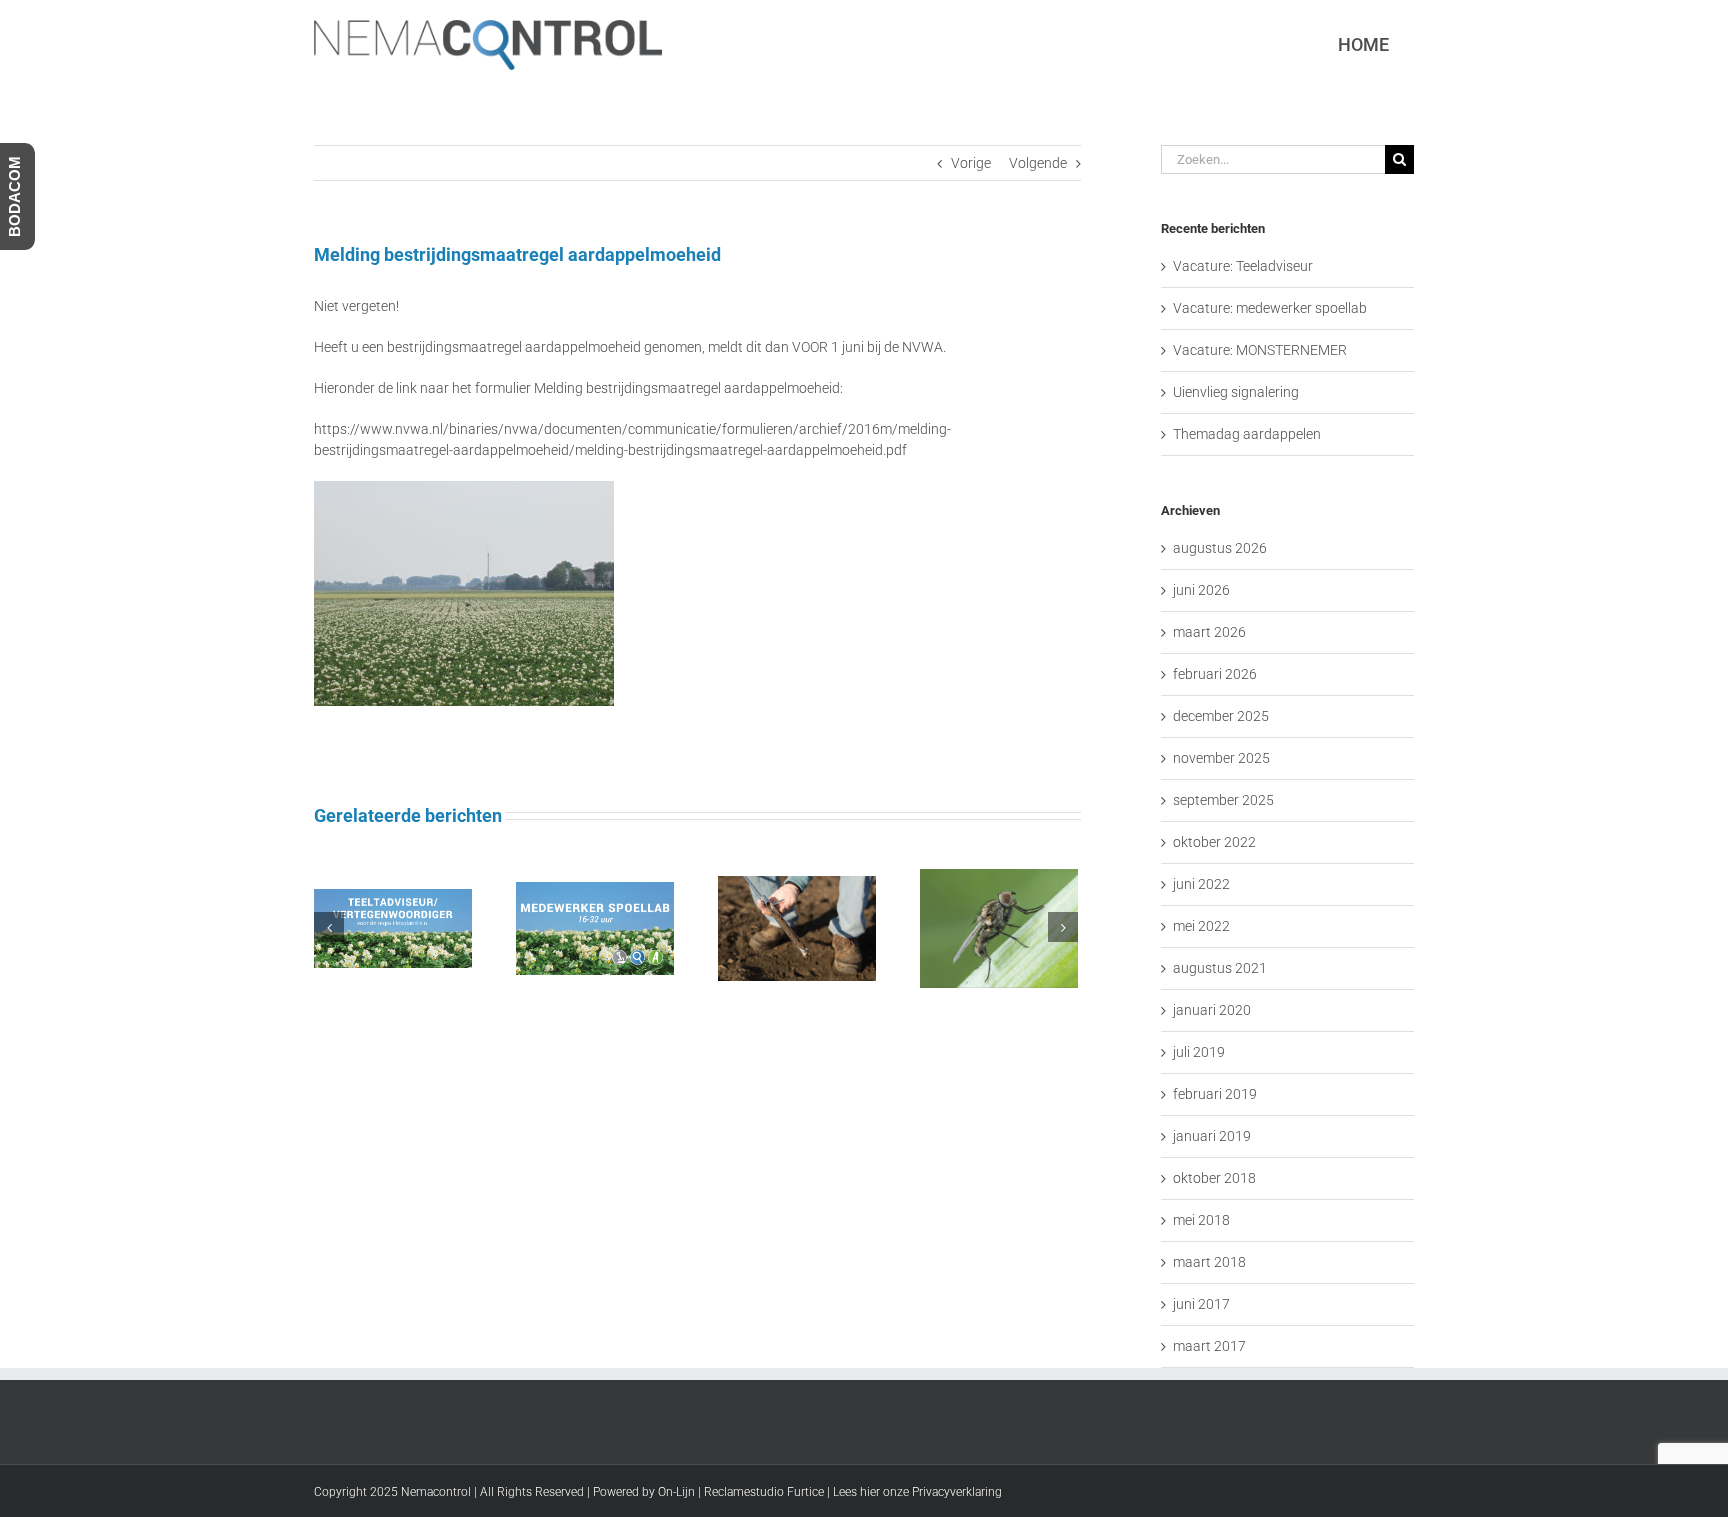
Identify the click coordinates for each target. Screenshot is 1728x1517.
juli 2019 (1199, 1052)
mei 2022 (1201, 926)
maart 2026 (1209, 632)
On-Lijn (676, 1492)
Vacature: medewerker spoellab (1270, 308)
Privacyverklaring (957, 1492)
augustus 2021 (1220, 968)
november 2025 (1221, 758)
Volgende (1038, 163)
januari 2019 (1212, 1136)
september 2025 (1223, 800)
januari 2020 (1212, 1010)
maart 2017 (1209, 1346)
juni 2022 (1201, 884)
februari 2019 (1215, 1094)
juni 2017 (1201, 1304)
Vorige (971, 163)
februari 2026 (1215, 674)
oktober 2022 (1214, 842)
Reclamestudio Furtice (764, 1492)
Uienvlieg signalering (1236, 392)
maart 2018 (1209, 1262)
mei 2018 (1201, 1220)
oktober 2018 (1214, 1178)
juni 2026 (1201, 590)
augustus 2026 (1220, 548)
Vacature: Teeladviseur (1243, 266)
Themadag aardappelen (1247, 434)
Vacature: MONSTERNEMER (1260, 350)
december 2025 (1221, 716)
